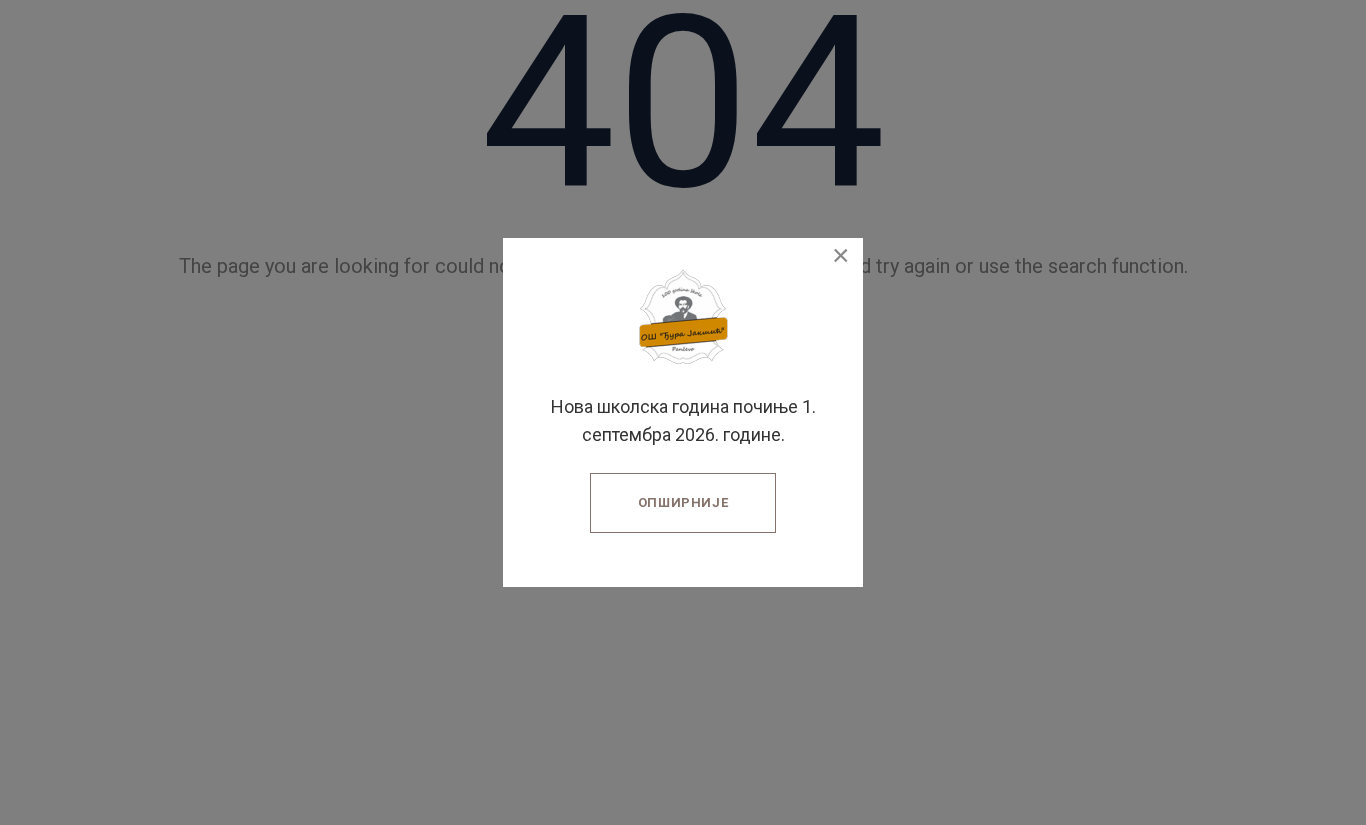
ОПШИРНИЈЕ (683, 502)
